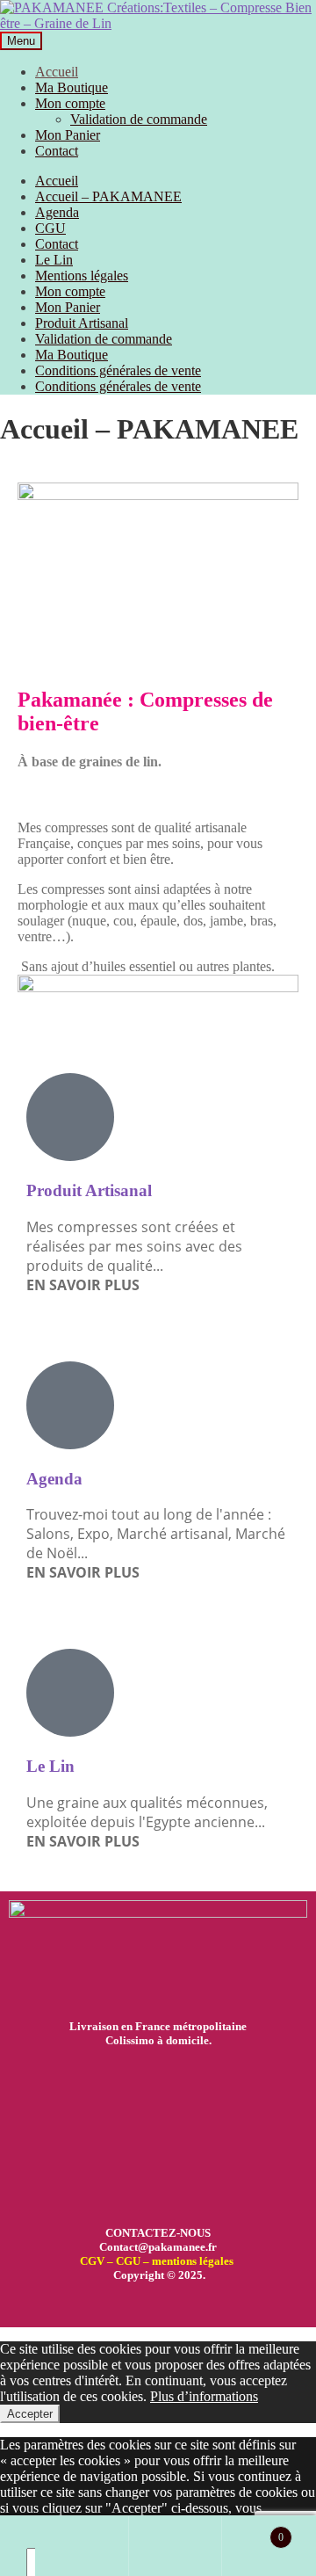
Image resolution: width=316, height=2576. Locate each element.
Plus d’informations (204, 2396)
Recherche (176, 2546)
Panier (252, 2530)
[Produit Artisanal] (70, 1117)
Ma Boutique (72, 87)
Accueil (57, 72)
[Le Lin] (70, 1693)
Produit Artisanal (82, 323)
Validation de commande (139, 119)
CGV (92, 2261)
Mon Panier (68, 135)
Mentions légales (82, 276)
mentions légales (193, 2261)
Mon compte (70, 103)
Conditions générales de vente (118, 370)
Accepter (30, 2414)
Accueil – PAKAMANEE (108, 196)
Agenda (57, 212)
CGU (50, 228)
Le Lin (54, 260)
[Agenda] (70, 1405)
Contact (57, 151)
